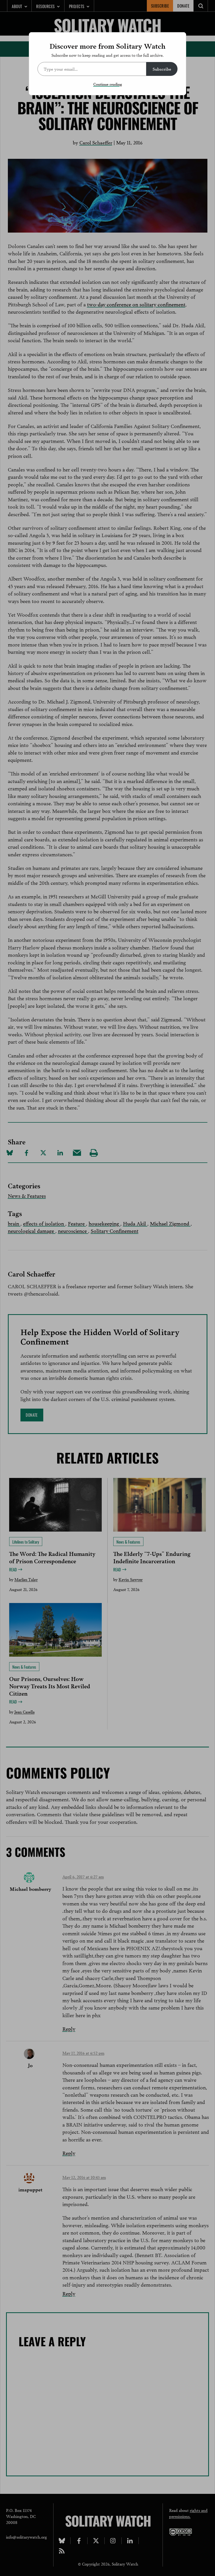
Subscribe (162, 69)
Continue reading (108, 84)
